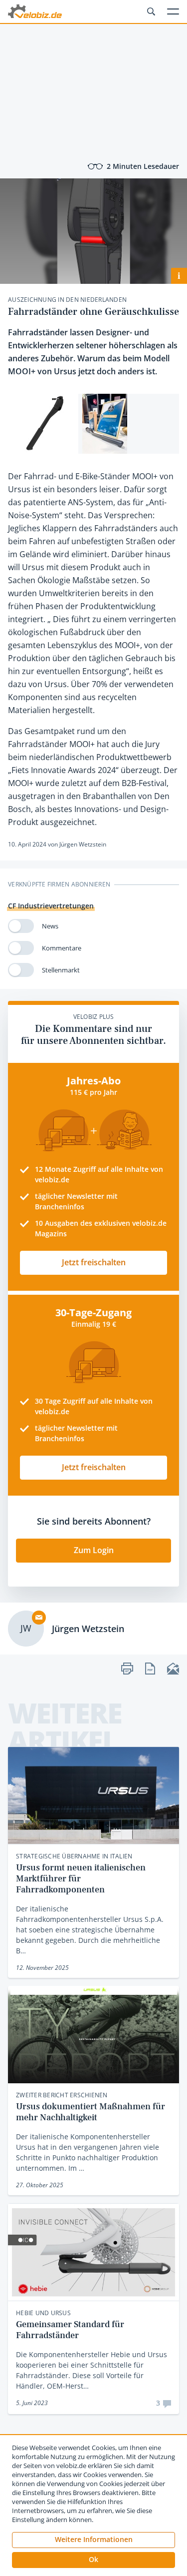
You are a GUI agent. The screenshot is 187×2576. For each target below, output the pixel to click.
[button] (93, 2560)
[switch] (21, 926)
